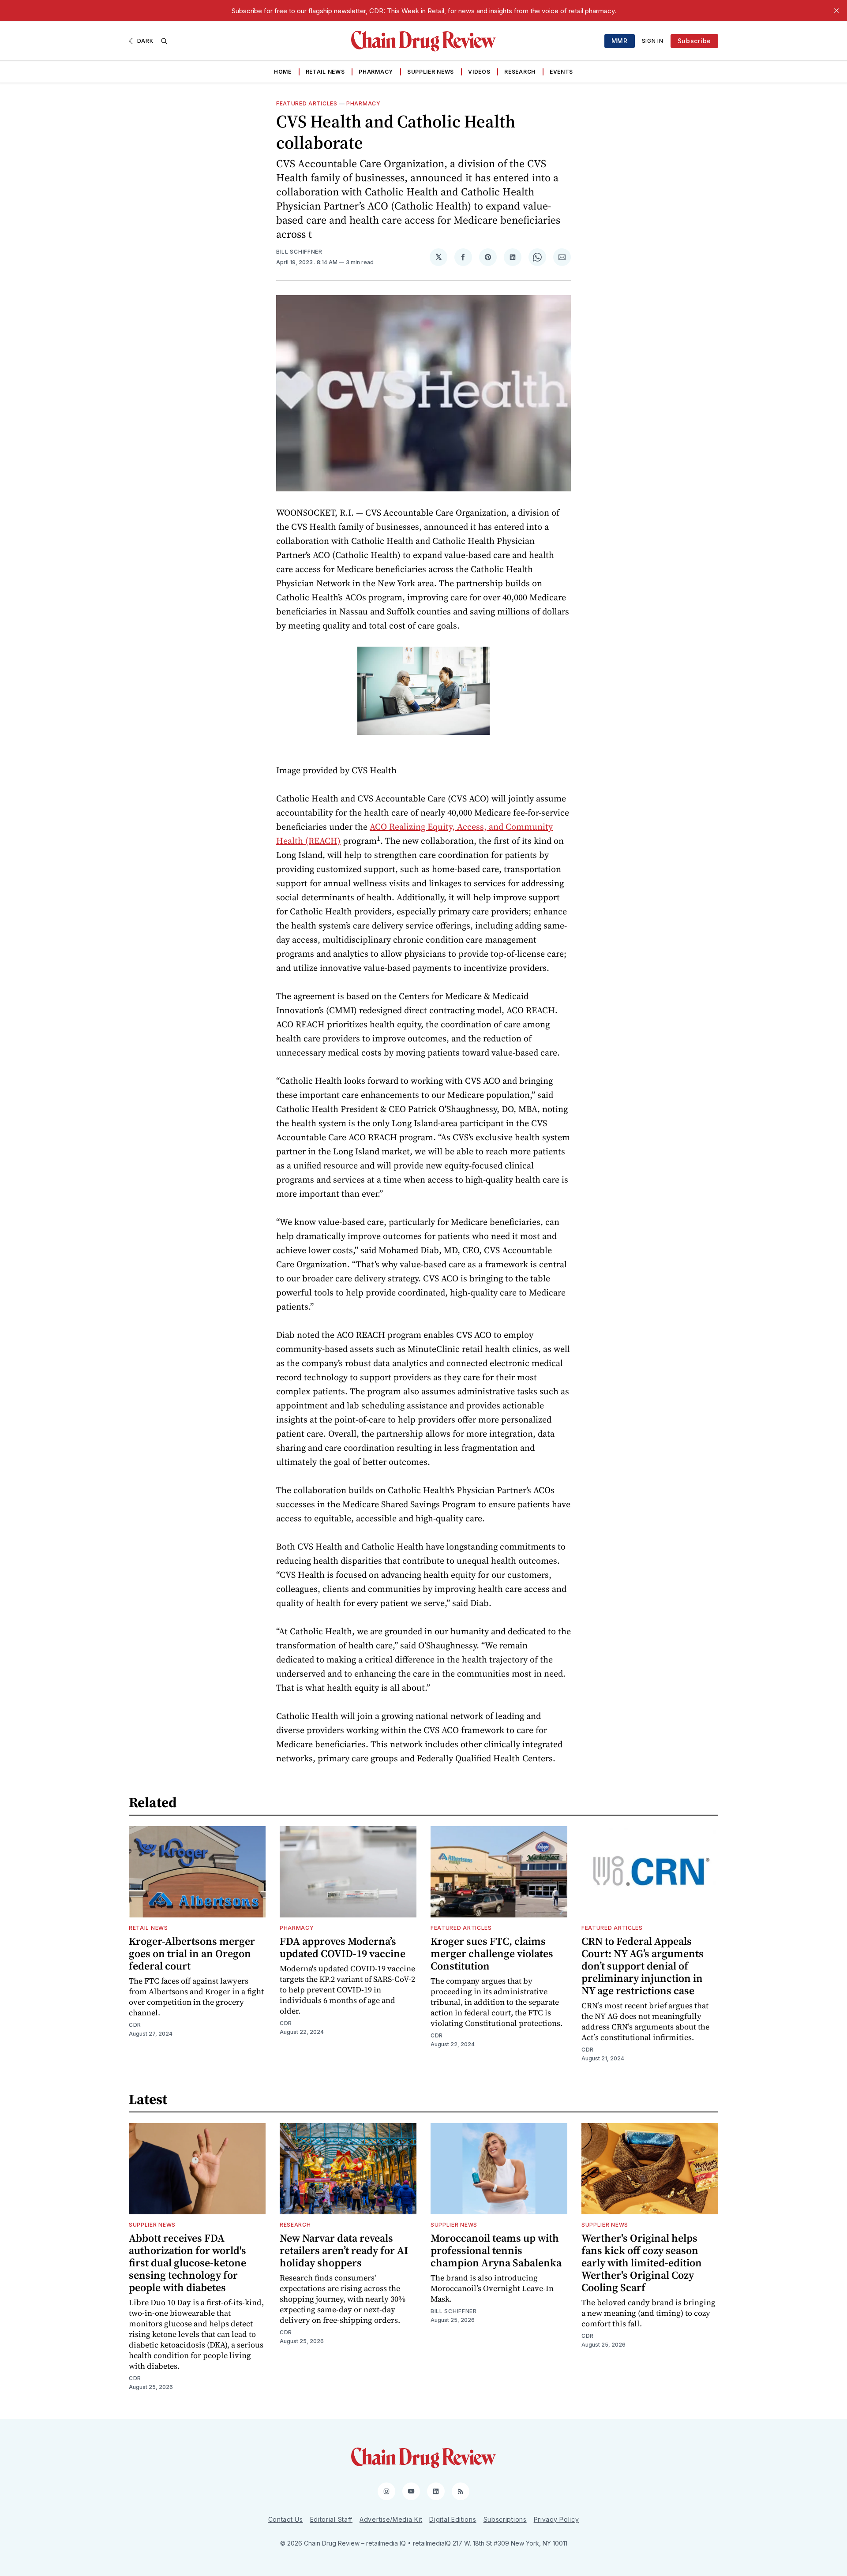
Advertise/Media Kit (391, 2519)
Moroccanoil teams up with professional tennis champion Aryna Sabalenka (496, 2250)
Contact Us (286, 2519)
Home (283, 72)
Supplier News (431, 72)
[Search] (164, 41)
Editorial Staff (332, 2519)
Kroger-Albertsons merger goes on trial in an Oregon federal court (192, 1953)
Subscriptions (505, 2519)
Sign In (653, 41)
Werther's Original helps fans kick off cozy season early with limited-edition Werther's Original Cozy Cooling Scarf (642, 2263)
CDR (135, 2025)
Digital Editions (453, 2519)
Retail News (325, 72)
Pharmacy (376, 72)
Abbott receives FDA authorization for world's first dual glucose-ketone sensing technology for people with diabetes (187, 2263)
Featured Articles (307, 103)
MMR (620, 41)
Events (561, 72)
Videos (479, 72)
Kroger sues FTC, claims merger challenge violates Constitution (492, 1953)
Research (520, 72)
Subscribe (694, 41)
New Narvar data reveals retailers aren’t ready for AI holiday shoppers (344, 2250)
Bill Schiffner (299, 252)
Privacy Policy (557, 2519)
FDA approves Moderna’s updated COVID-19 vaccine (343, 1947)
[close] (836, 11)
